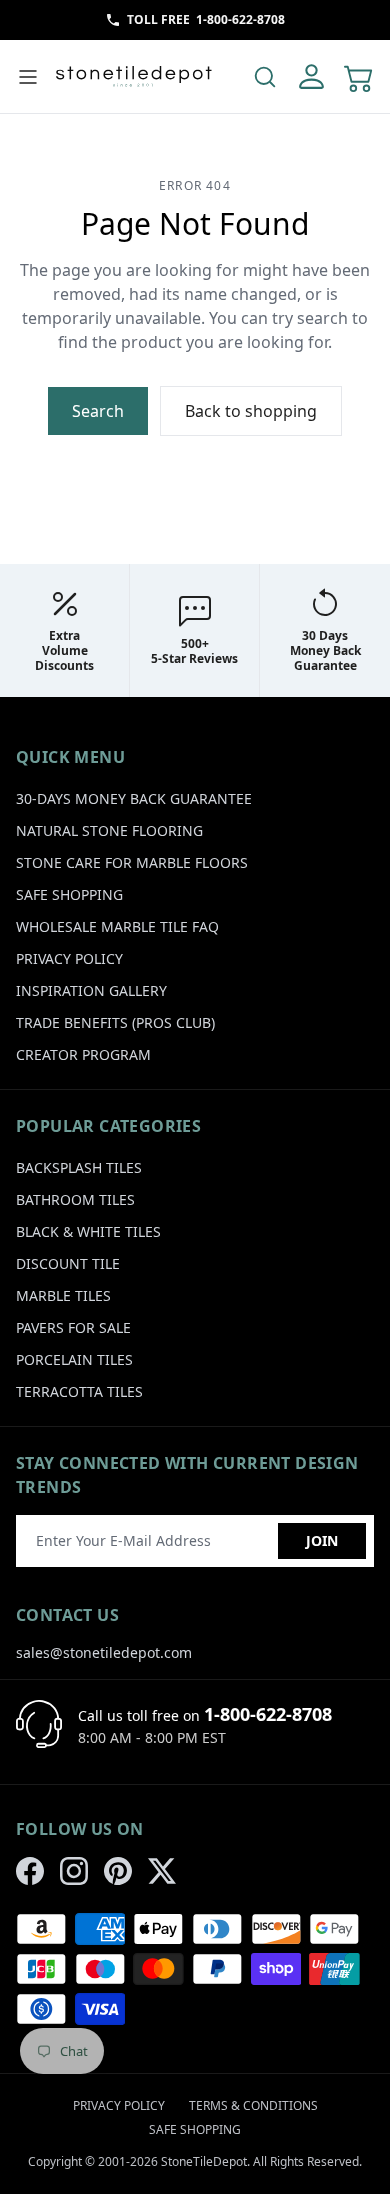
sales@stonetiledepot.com (104, 1652)
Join (322, 1540)
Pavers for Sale (73, 1327)
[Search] (265, 77)
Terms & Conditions (253, 2105)
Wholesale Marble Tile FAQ (117, 926)
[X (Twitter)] (162, 1871)
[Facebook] (30, 1871)
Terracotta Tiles (79, 1391)
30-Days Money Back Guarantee (134, 798)
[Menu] (28, 77)
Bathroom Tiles (75, 1199)
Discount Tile (68, 1263)
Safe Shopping (69, 894)
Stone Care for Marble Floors (132, 862)
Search (98, 411)
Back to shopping (251, 411)
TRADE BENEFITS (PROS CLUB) (115, 1022)
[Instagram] (74, 1871)
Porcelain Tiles (74, 1359)
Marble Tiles (63, 1295)
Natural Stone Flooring (109, 830)
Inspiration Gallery (91, 990)
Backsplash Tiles (79, 1167)
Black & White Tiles (88, 1231)
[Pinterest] (118, 1871)
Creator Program (83, 1054)
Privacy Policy (69, 958)
